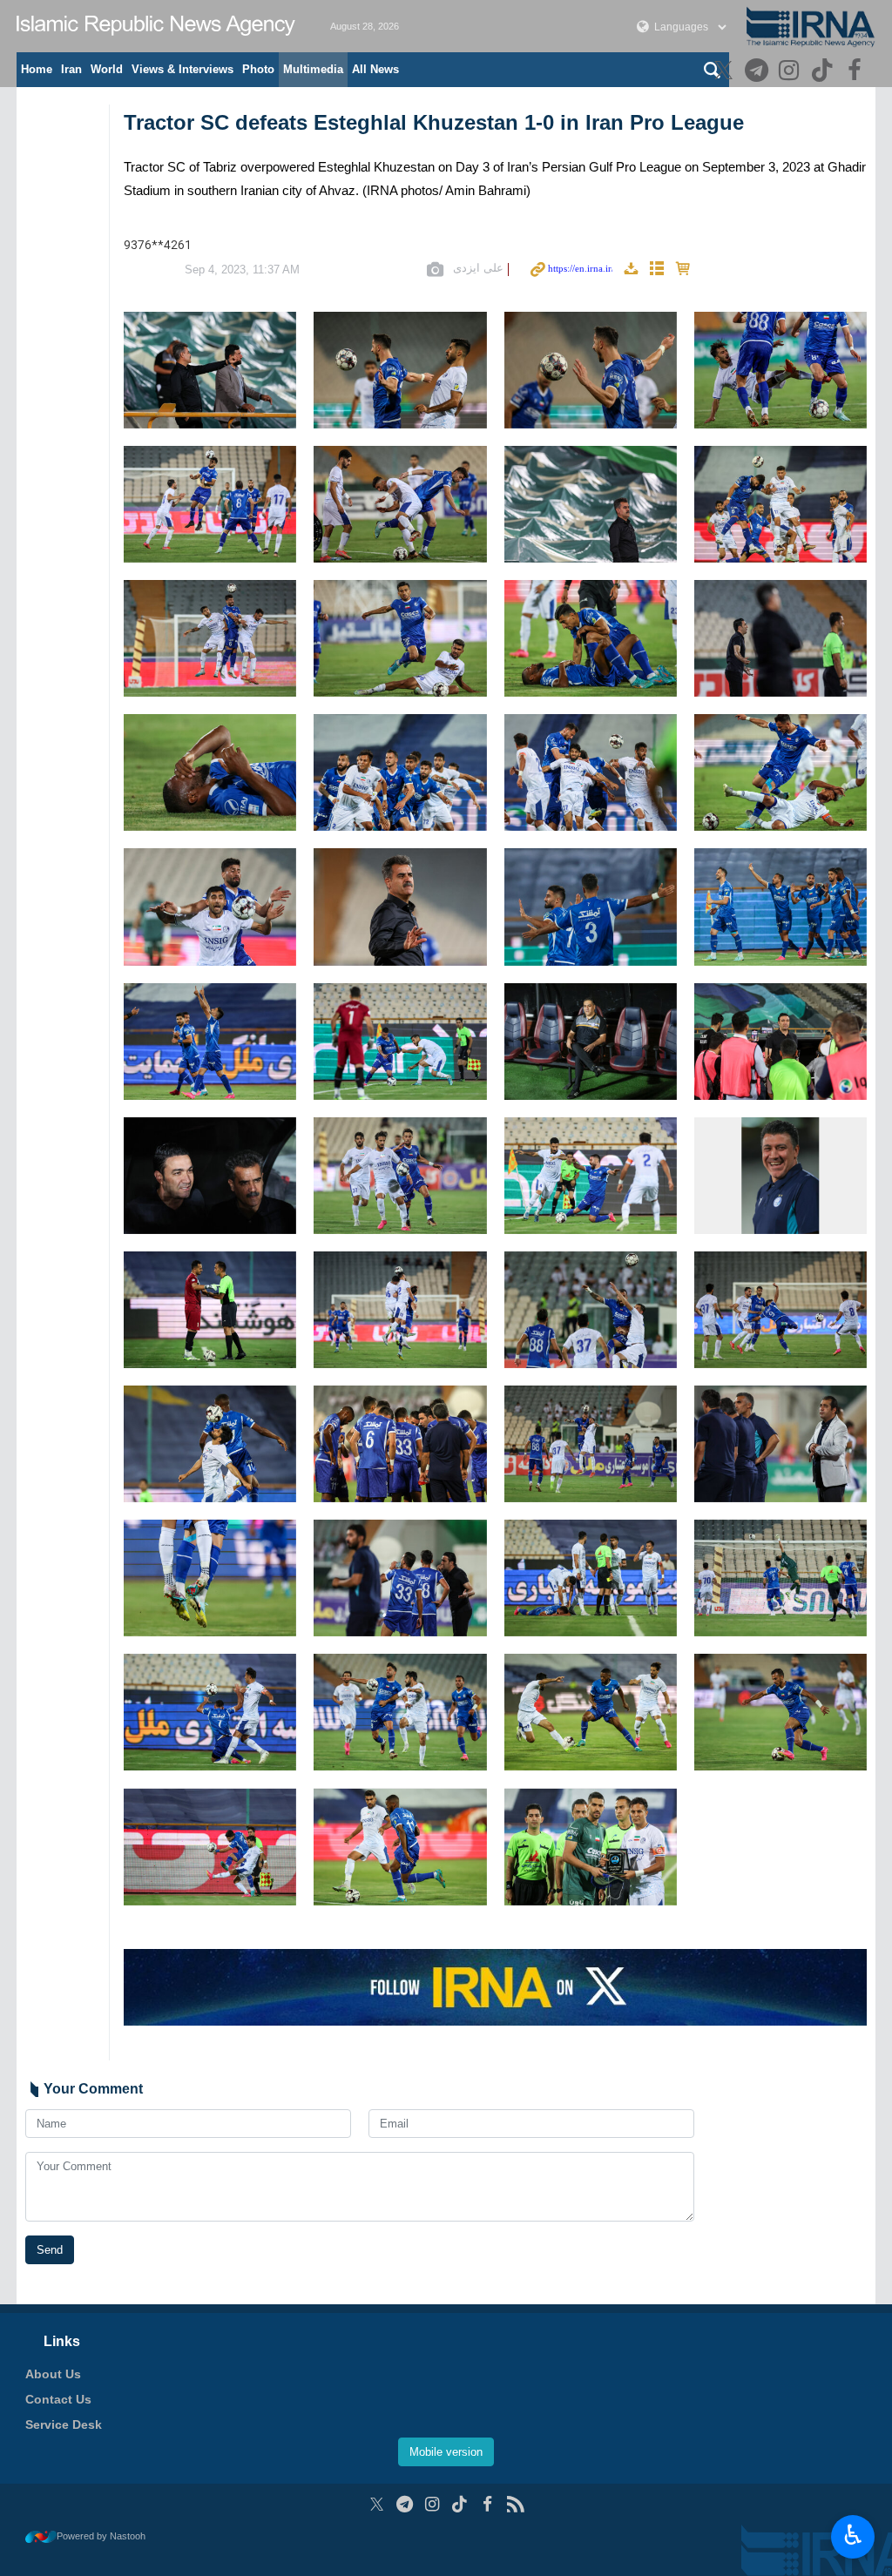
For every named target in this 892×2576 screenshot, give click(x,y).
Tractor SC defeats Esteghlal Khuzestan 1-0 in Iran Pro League (434, 122)
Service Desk (64, 2424)
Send (50, 2250)
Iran (71, 69)
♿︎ (853, 2535)
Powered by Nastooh (101, 2536)
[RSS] (515, 2504)
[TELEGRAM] (758, 72)
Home (37, 69)
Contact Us (58, 2399)
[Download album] (631, 270)
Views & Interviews (182, 69)
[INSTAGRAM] (791, 72)
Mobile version (446, 2452)
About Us (53, 2374)
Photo (258, 69)
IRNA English (156, 26)
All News (375, 69)
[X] (726, 72)
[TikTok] (824, 72)
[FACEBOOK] (857, 72)
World (107, 69)
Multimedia (313, 69)
